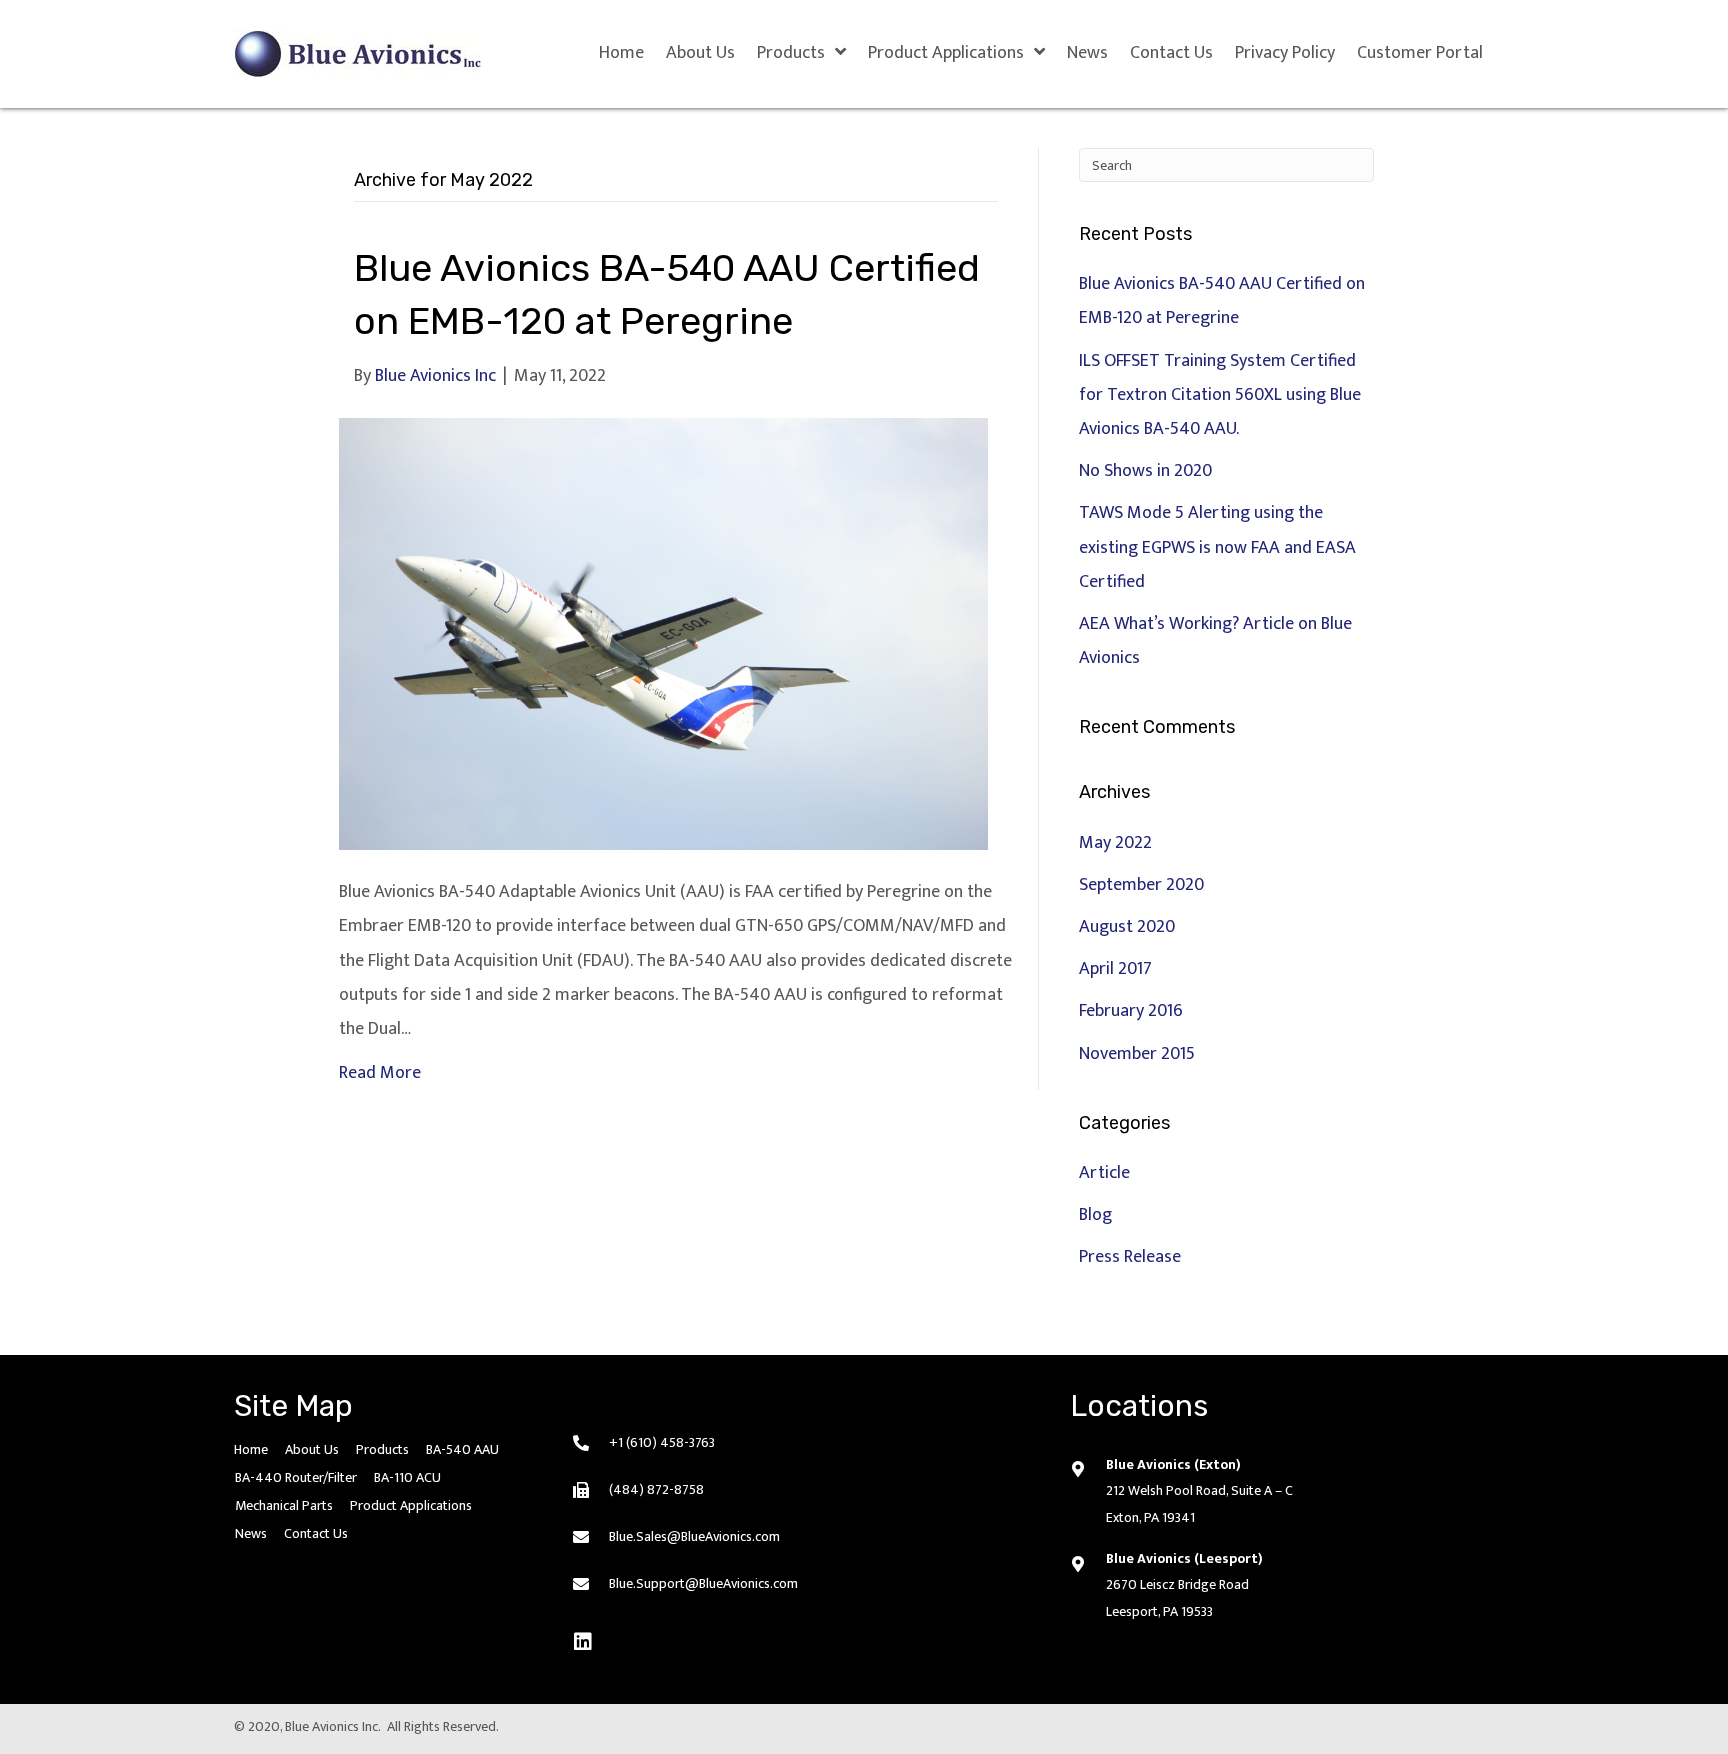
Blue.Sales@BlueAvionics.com (694, 1536)
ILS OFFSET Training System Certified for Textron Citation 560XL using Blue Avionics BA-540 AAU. (1220, 395)
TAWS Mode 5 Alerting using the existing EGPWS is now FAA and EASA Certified (1217, 547)
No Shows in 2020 (1145, 471)
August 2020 (1127, 927)
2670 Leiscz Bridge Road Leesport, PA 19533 (1177, 1598)
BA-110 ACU (407, 1477)
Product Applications (411, 1505)
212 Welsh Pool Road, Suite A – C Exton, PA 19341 (1199, 1504)
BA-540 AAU (462, 1449)
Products (382, 1449)
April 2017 (1115, 969)
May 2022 (1115, 843)
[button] (583, 1642)
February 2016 (1131, 1011)
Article (1104, 1173)
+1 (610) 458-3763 (662, 1442)
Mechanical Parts (284, 1505)
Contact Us (316, 1533)
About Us (312, 1449)
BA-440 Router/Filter (296, 1477)
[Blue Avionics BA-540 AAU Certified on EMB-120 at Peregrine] (663, 633)
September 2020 (1141, 885)
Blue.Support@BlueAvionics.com (703, 1583)
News (251, 1533)
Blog (1095, 1215)
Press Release (1130, 1257)
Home (251, 1449)
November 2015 (1137, 1054)
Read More (380, 1073)
